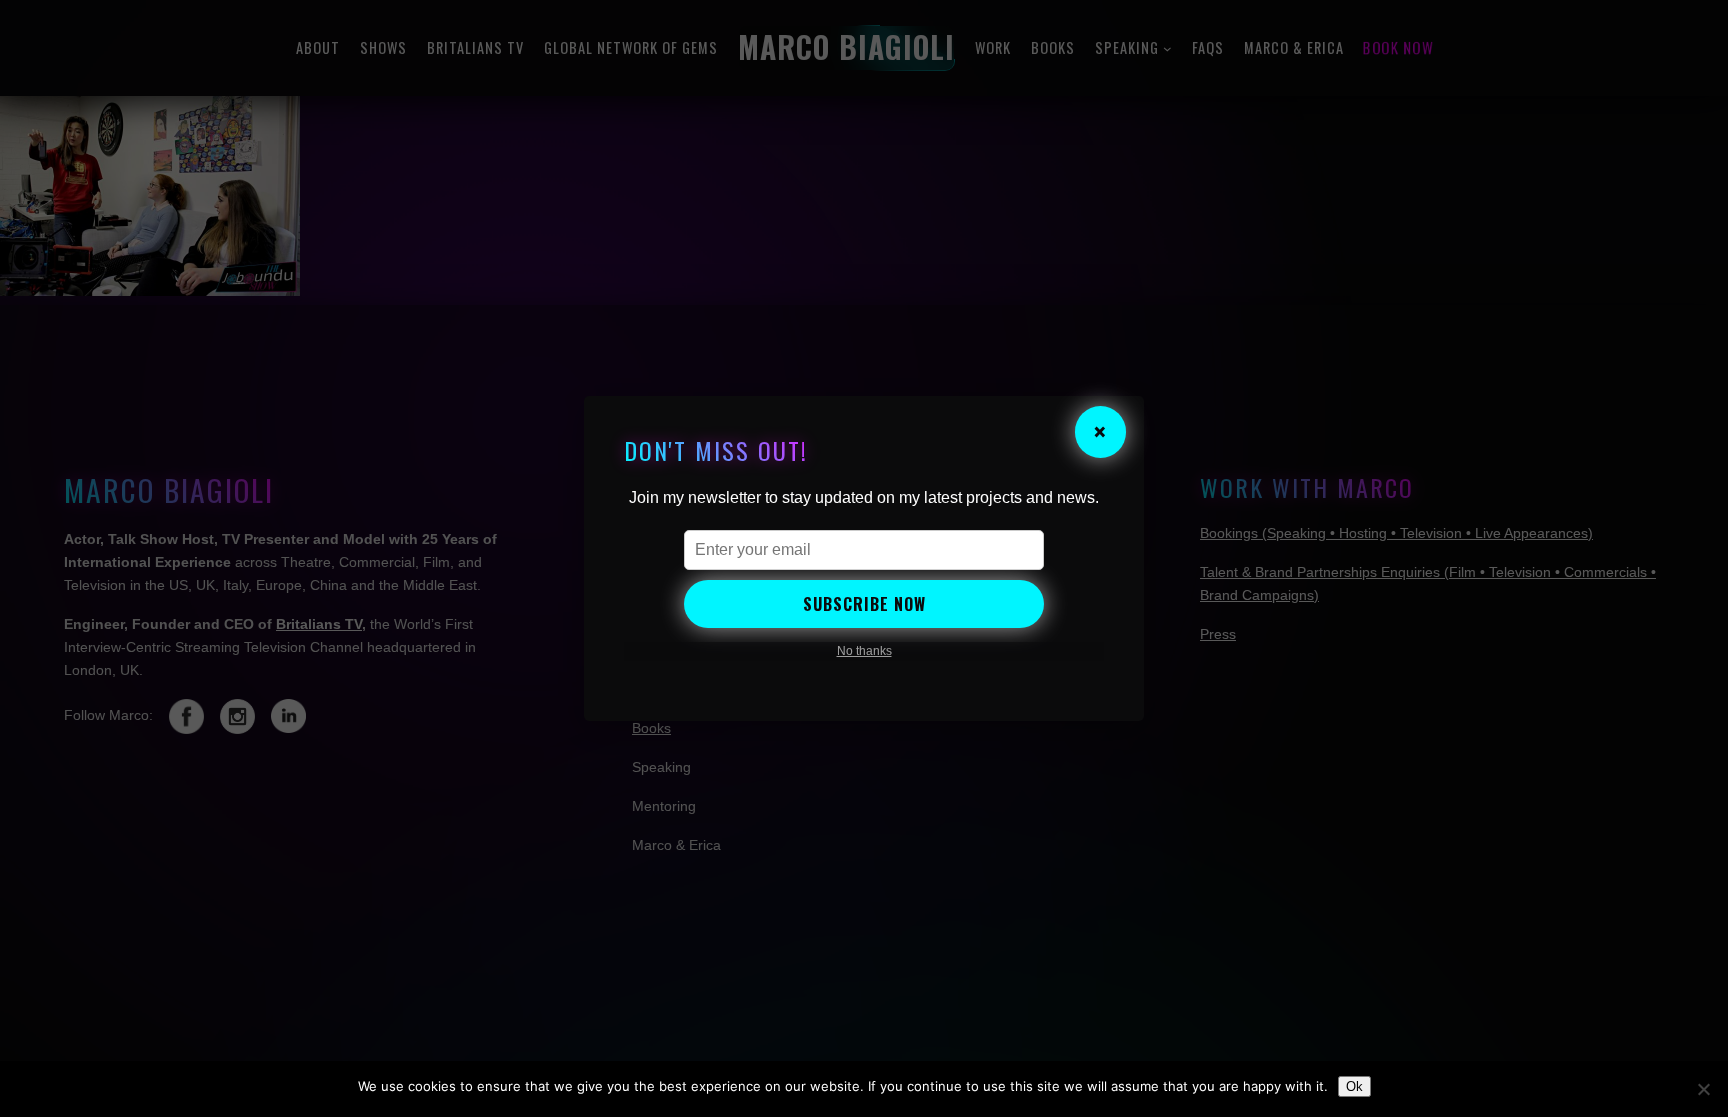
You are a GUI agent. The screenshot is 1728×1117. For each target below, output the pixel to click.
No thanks (864, 651)
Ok (1354, 1086)
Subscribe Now (864, 604)
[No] (1703, 1089)
